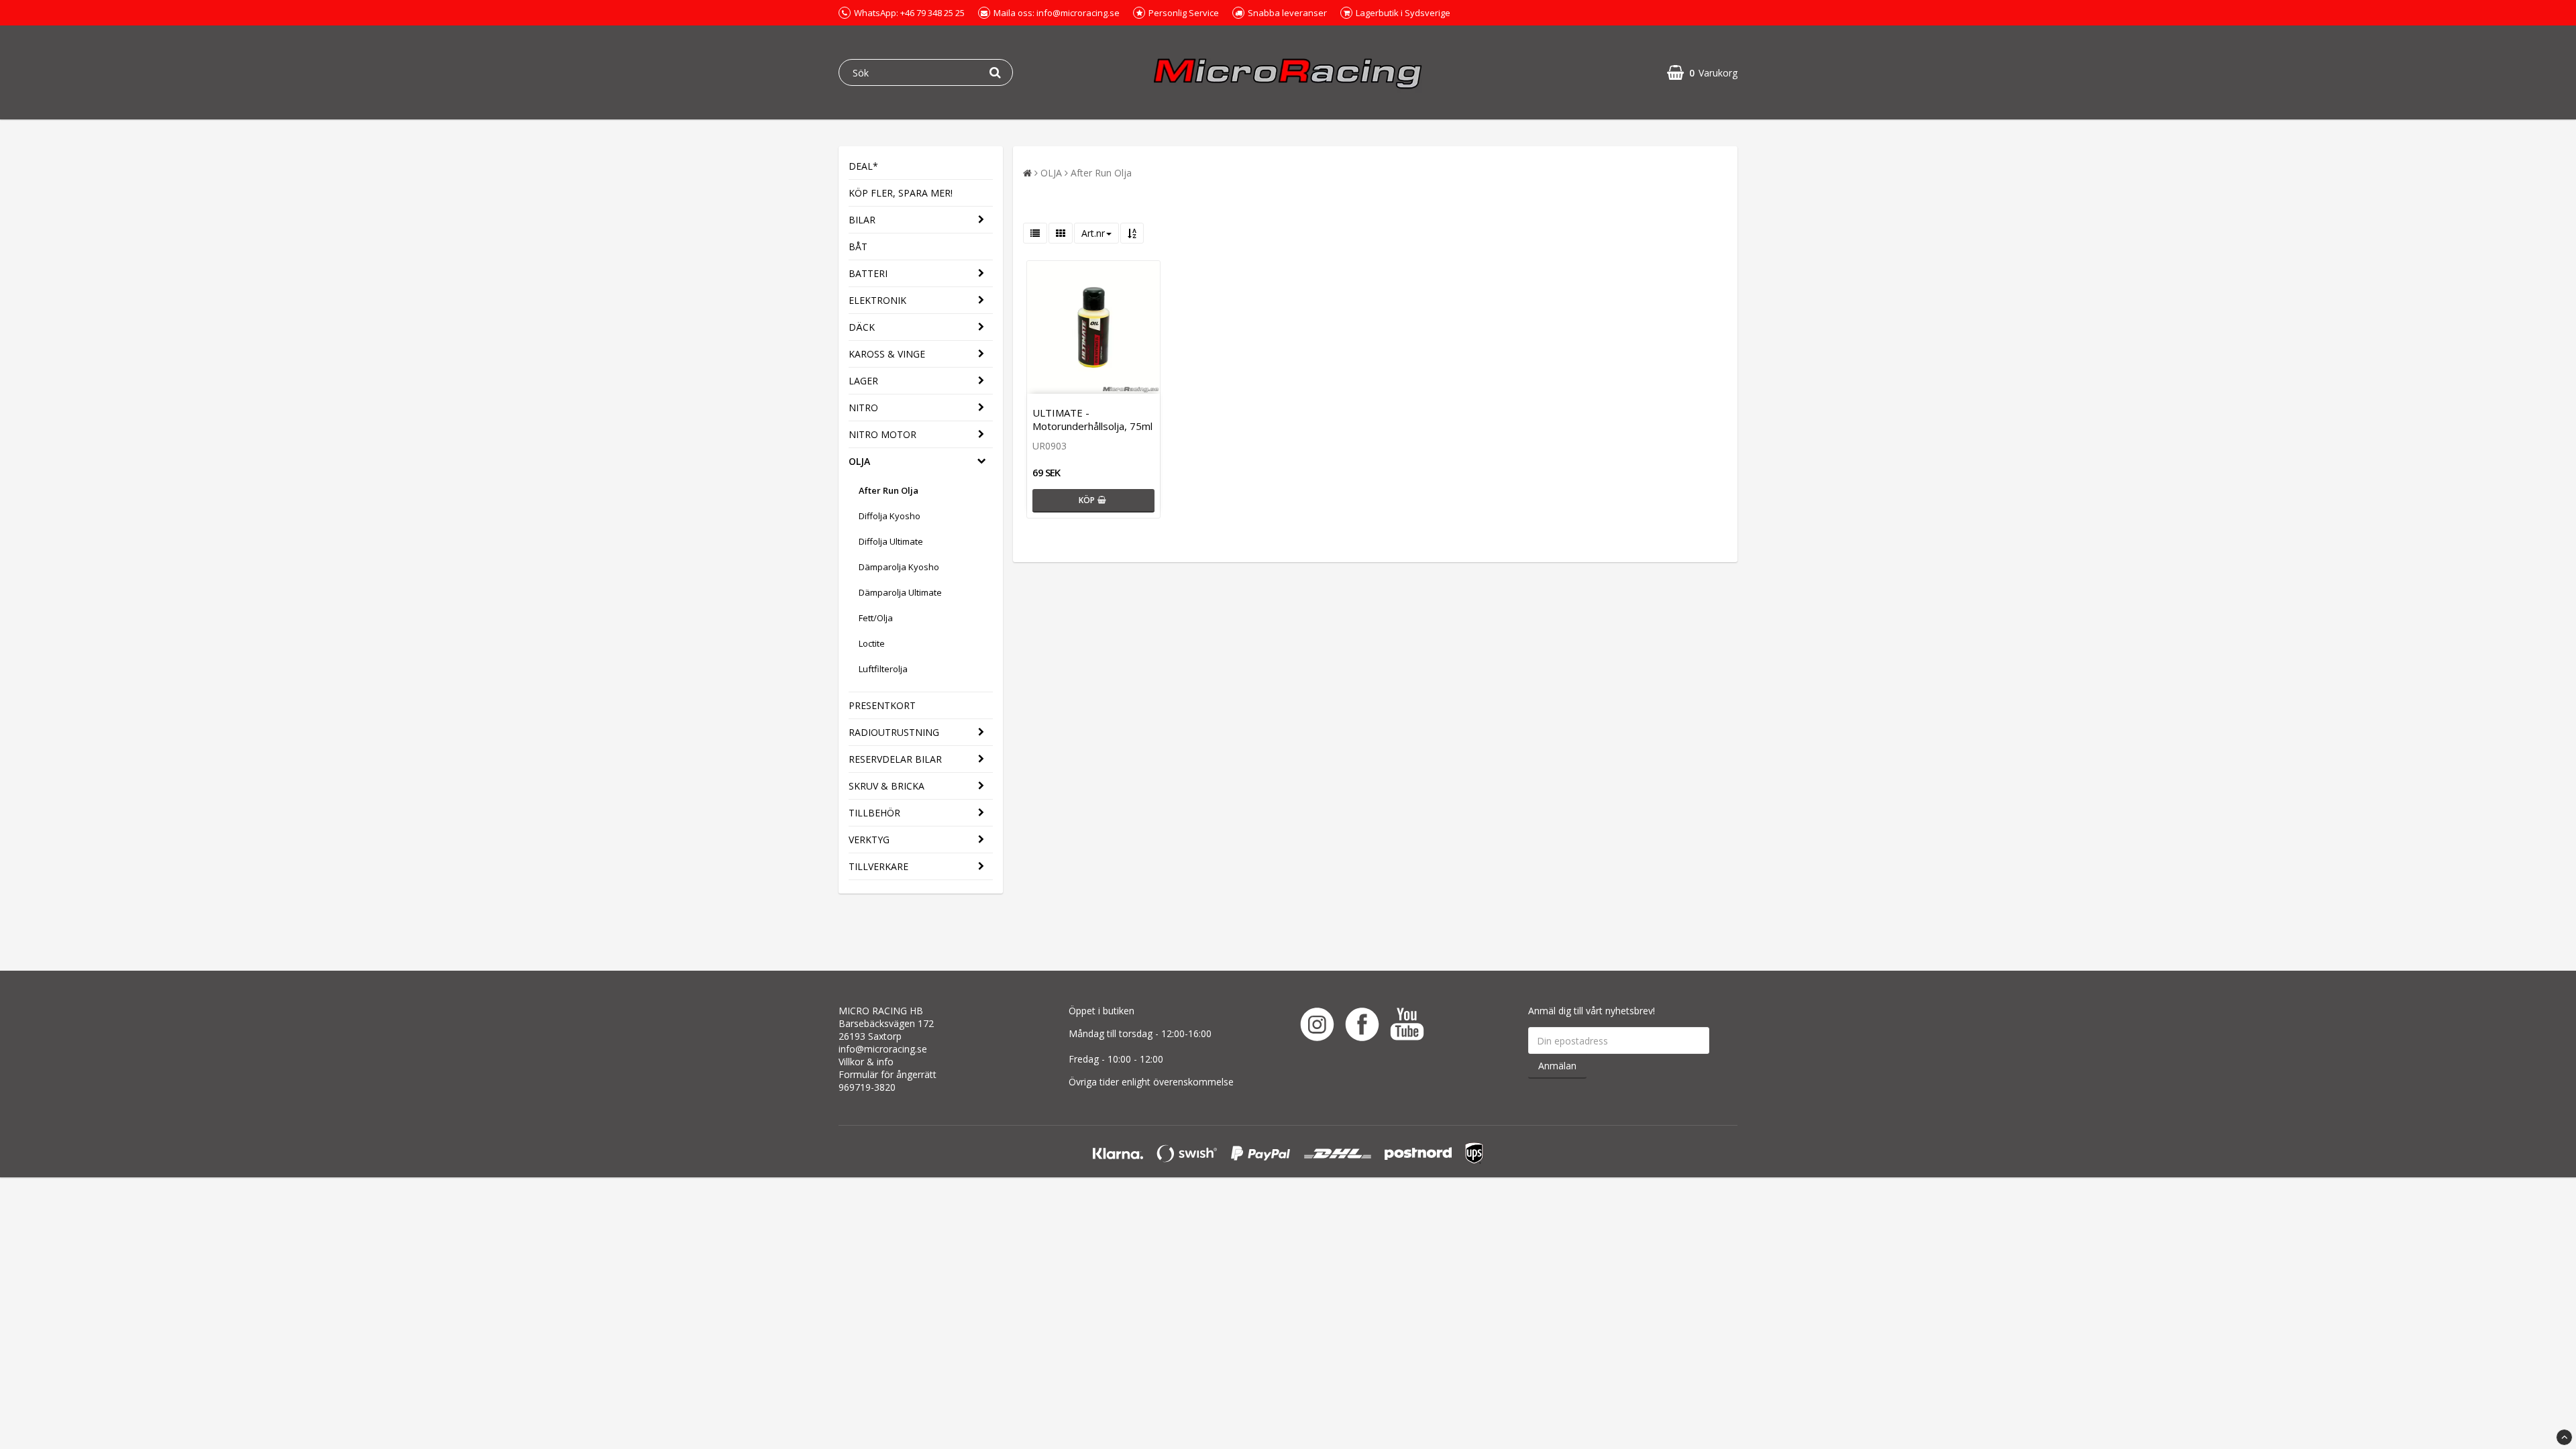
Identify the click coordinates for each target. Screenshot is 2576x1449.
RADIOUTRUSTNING (894, 732)
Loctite (872, 643)
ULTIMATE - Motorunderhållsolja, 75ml (1092, 419)
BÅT (858, 247)
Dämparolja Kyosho (899, 567)
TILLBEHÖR (874, 813)
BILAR (862, 220)
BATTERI (868, 273)
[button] (1702, 73)
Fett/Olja (876, 618)
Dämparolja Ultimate (900, 592)
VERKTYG (869, 840)
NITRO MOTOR (882, 434)
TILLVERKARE (878, 866)
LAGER (863, 381)
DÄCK (862, 327)
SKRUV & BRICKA (887, 786)
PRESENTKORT (882, 705)
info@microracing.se (883, 1049)
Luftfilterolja (883, 669)
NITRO (863, 408)
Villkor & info (866, 1062)
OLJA (859, 461)
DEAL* (863, 166)
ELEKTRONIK (877, 300)
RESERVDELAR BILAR (895, 759)
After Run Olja (889, 490)
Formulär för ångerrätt (888, 1074)
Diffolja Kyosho (890, 516)
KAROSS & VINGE (887, 354)
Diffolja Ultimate (891, 541)
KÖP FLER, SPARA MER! (901, 193)
